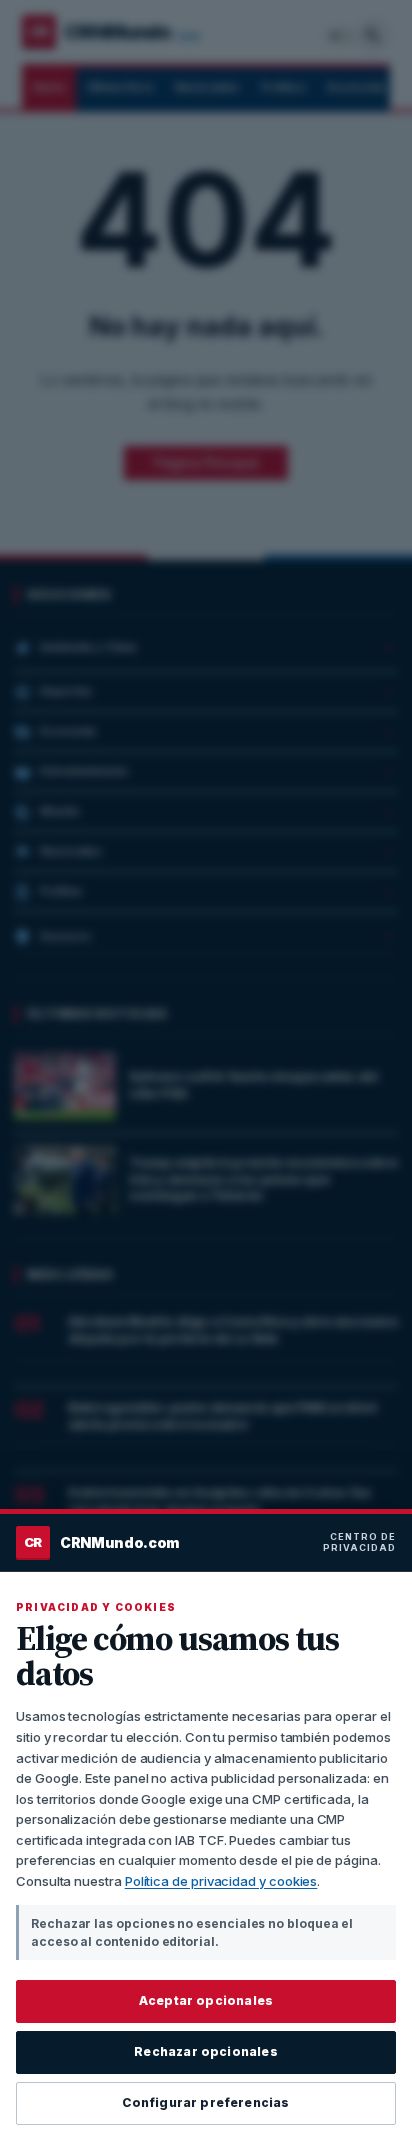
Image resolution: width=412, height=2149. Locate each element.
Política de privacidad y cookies (221, 1881)
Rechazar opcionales (205, 2051)
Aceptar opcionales (206, 2000)
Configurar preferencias (205, 2102)
